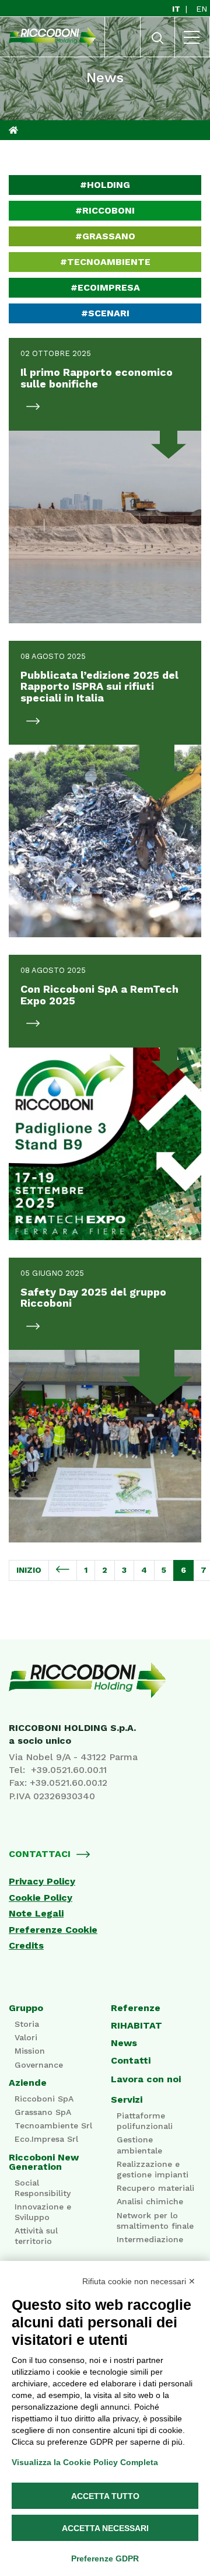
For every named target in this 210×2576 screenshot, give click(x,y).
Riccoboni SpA (44, 2099)
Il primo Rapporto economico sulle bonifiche (97, 378)
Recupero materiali (155, 2188)
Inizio (29, 1570)
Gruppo (26, 2008)
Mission (30, 2051)
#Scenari (105, 313)
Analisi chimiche (150, 2201)
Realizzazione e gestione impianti (153, 2169)
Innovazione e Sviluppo (43, 2212)
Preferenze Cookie (53, 1930)
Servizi (127, 2100)
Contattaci (40, 1854)
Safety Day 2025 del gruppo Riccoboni (93, 1298)
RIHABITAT (136, 2026)
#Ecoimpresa (105, 287)
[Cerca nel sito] (157, 41)
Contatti (131, 2061)
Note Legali (36, 1914)
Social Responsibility (43, 2188)
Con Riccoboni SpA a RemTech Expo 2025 (99, 995)
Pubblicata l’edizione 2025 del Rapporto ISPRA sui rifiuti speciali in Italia (99, 687)
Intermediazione (150, 2239)
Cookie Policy (41, 1898)
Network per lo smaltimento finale (155, 2221)
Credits (26, 1946)
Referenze (136, 2008)
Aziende (28, 2083)
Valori (26, 2037)
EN (202, 9)
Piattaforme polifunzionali (145, 2121)
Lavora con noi (146, 2079)
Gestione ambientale (139, 2145)
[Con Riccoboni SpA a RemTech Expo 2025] (105, 1144)
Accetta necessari (105, 2528)
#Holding (105, 185)
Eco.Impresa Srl (46, 2139)
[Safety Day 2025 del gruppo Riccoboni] (105, 1446)
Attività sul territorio (36, 2236)
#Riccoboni (105, 210)
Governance (39, 2065)
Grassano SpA (43, 2112)
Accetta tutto (105, 2496)
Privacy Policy (42, 1882)
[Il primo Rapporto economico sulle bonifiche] (105, 527)
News (124, 2043)
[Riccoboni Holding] (105, 1680)
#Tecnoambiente (105, 262)
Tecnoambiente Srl (53, 2125)
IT (177, 9)
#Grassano (105, 236)
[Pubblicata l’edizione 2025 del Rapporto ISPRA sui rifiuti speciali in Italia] (105, 841)
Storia (27, 2024)
